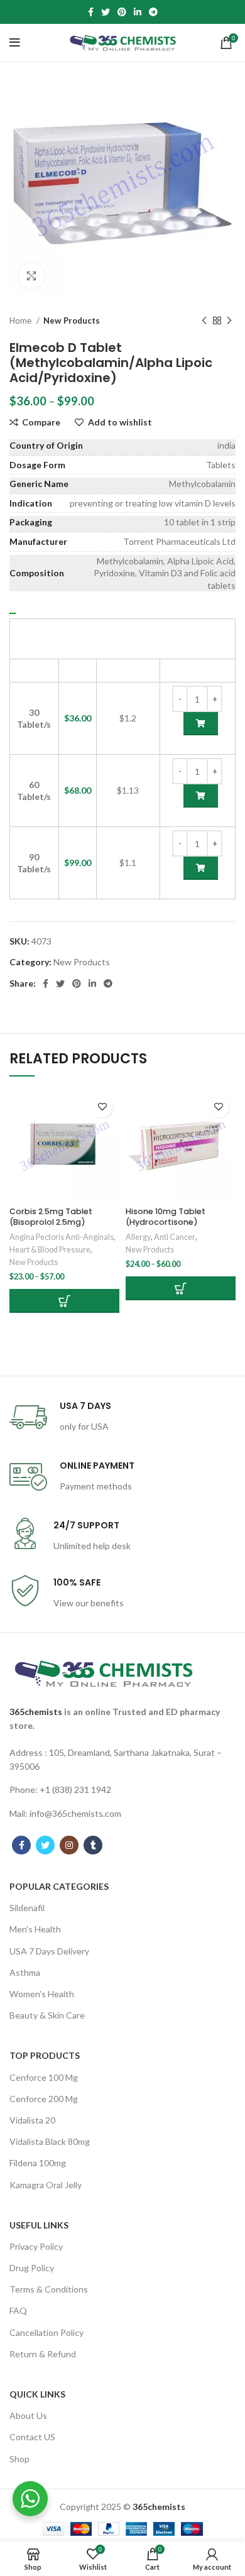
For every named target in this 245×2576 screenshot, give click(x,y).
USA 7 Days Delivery (49, 1951)
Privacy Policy (36, 2246)
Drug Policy (32, 2268)
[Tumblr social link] (93, 1845)
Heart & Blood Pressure (50, 1250)
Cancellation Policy (46, 2332)
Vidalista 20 (32, 2120)
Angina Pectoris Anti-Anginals (62, 1237)
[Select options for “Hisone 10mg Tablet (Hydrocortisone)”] (181, 1288)
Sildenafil (27, 1908)
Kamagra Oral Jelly (46, 2185)
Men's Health (35, 1929)
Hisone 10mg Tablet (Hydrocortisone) (166, 1217)
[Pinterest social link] (122, 12)
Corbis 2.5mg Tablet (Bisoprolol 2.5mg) (51, 1217)
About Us (28, 2415)
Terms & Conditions (49, 2289)
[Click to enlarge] (31, 276)
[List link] (122, 1760)
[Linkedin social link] (138, 12)
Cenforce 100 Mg (44, 2077)
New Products (72, 321)
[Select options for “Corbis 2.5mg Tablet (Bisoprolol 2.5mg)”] (64, 1301)
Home (21, 321)
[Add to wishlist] (102, 1107)
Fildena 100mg (38, 2163)
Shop (19, 2459)
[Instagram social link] (69, 1845)
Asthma (25, 1972)
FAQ (18, 2310)
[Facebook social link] (91, 12)
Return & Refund (43, 2354)
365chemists (36, 1712)
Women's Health (42, 1994)
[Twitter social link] (106, 12)
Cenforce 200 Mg (44, 2099)
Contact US (32, 2437)
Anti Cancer (175, 1237)
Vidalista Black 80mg (50, 2141)
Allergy (138, 1237)
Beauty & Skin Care (47, 2015)
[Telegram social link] (153, 12)
